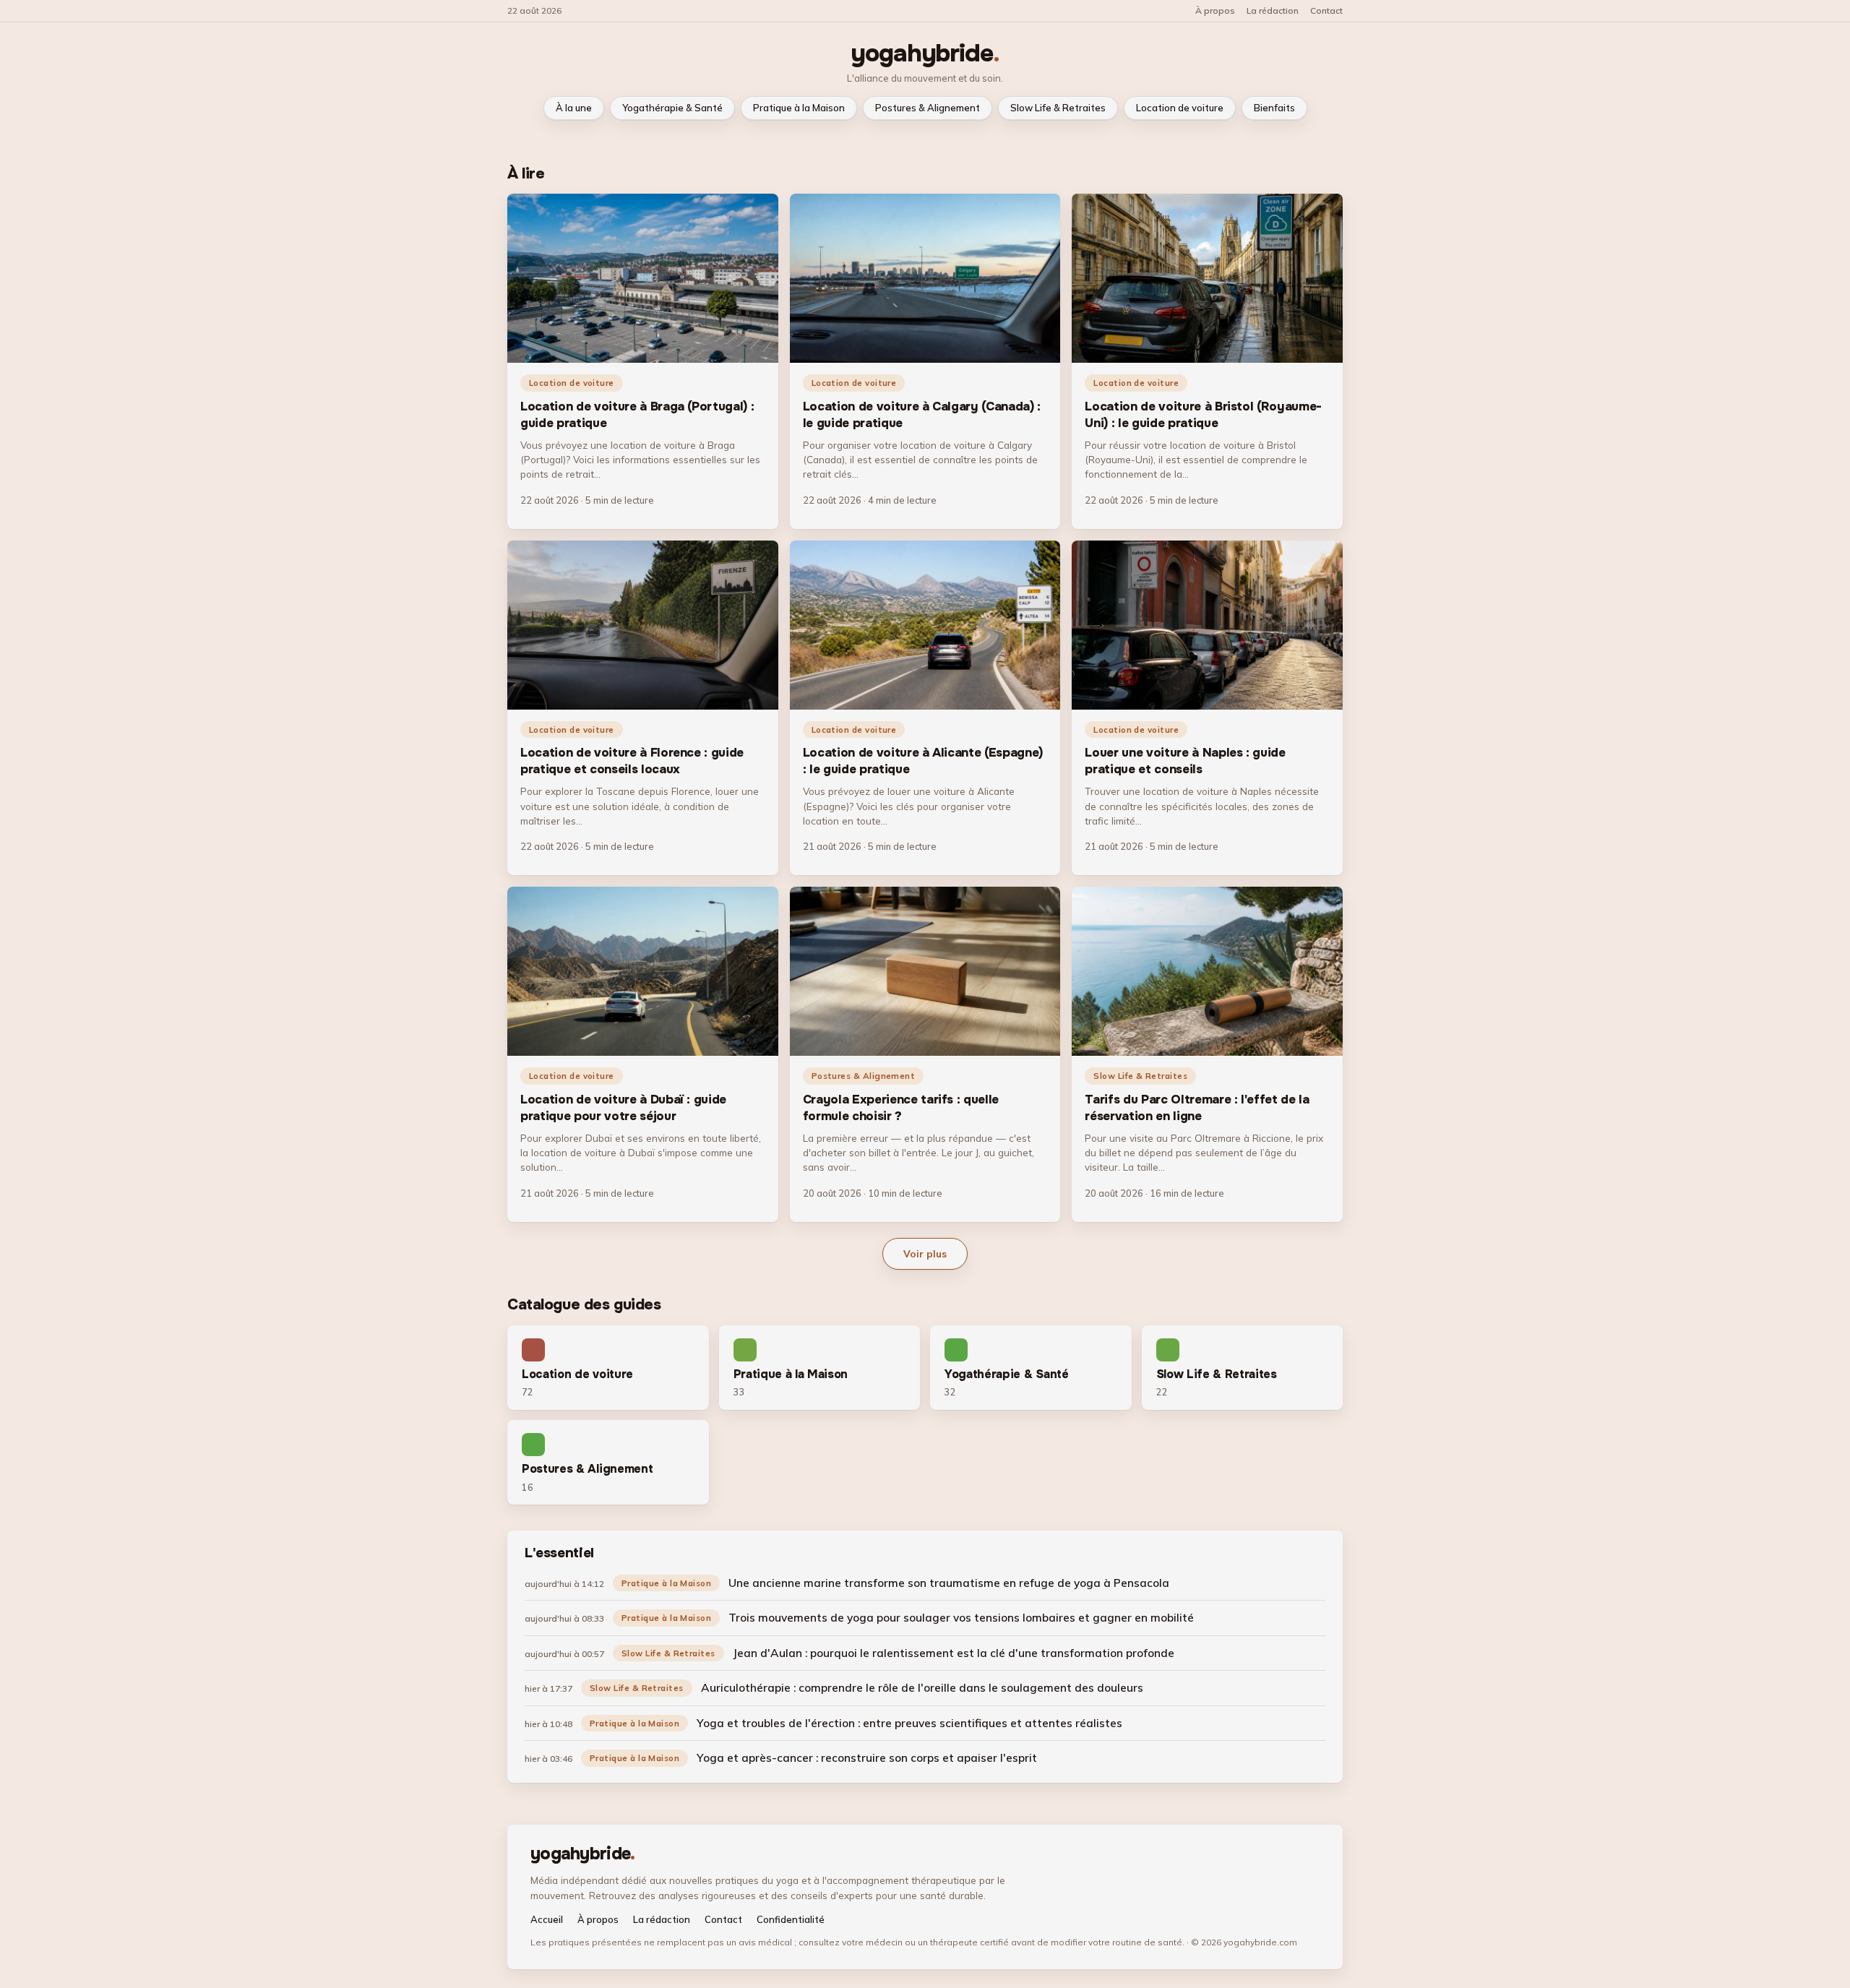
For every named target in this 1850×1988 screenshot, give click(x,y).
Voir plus (925, 1253)
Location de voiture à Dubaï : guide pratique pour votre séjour (623, 1108)
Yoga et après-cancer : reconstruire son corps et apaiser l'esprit (867, 1757)
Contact (1326, 11)
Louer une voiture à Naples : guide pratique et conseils (1185, 761)
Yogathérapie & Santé (672, 108)
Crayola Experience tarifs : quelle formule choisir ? (901, 1108)
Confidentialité (791, 1920)
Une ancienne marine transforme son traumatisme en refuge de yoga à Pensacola (949, 1583)
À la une (574, 108)
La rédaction (1273, 11)
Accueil (547, 1920)
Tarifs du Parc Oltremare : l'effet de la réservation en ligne (1197, 1108)
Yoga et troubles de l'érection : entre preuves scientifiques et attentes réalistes (909, 1723)
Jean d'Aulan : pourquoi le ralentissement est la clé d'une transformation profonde (954, 1653)
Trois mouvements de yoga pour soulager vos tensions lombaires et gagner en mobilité (961, 1617)
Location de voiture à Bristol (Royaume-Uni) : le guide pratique (1203, 415)
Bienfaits (1274, 108)
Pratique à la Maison (799, 108)
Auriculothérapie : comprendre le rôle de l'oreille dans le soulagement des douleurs (922, 1687)
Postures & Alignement (928, 108)
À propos (1215, 11)
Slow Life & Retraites (1058, 108)
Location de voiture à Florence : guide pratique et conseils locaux (632, 761)
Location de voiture (1180, 108)
